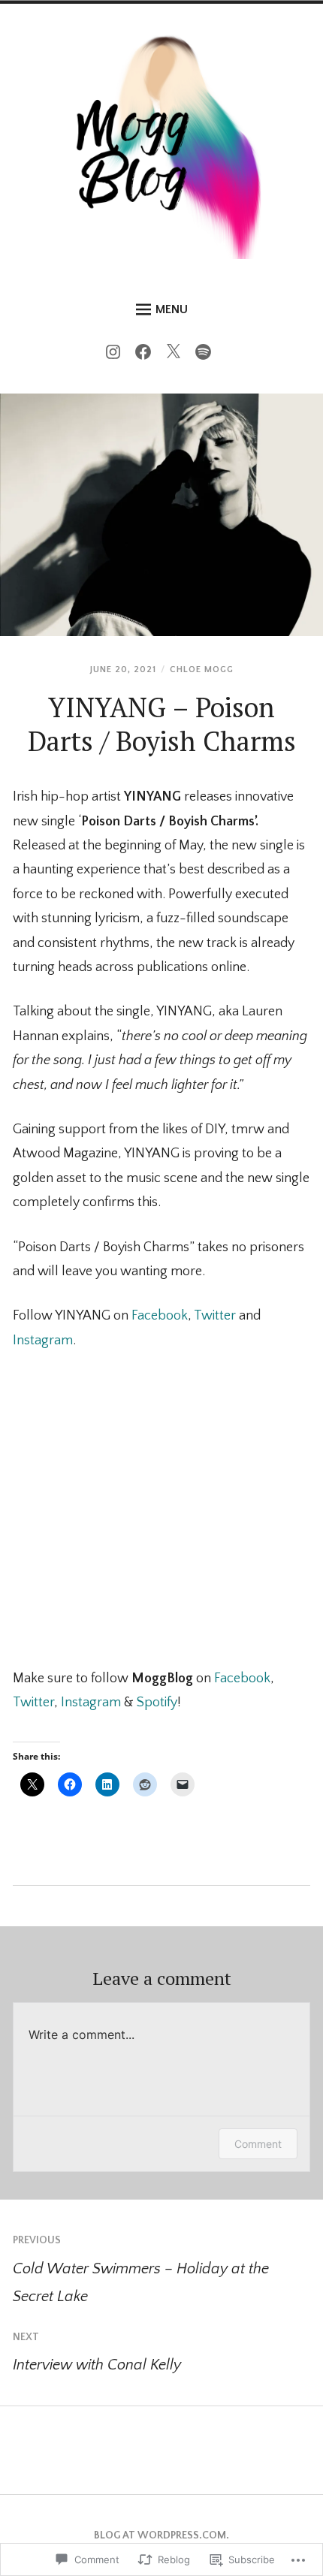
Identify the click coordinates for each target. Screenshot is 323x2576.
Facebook (160, 1316)
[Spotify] (207, 355)
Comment (258, 2144)
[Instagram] (117, 355)
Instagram (43, 1341)
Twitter (215, 1316)
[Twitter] (177, 355)
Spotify (157, 1703)
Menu (172, 309)
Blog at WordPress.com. (161, 2535)
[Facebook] (147, 355)
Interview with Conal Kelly (97, 2352)
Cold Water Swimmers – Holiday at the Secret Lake (141, 2269)
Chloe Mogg (202, 670)
